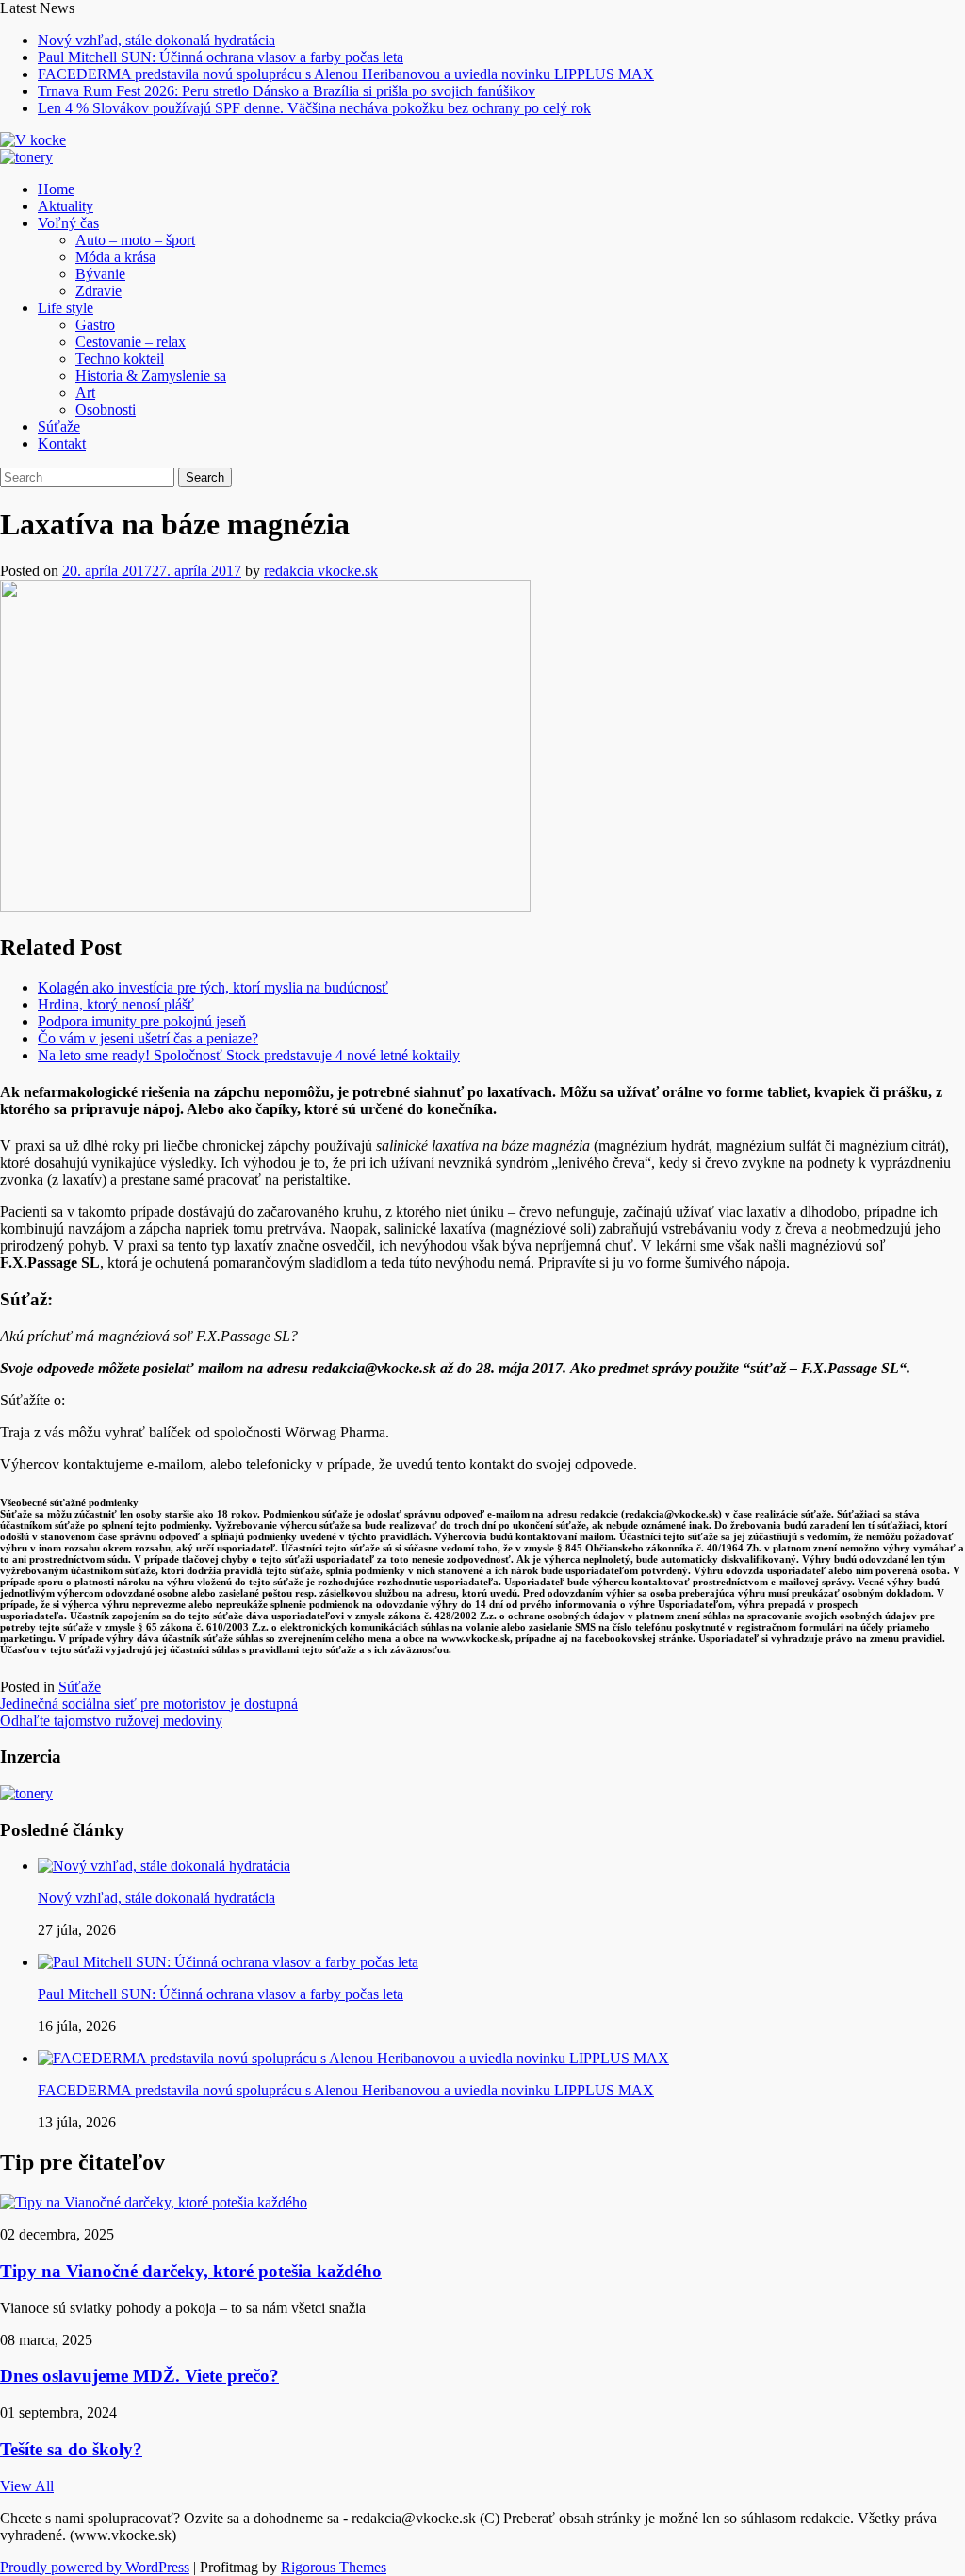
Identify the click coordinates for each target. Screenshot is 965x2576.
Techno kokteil (120, 359)
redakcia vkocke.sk (321, 571)
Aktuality (65, 206)
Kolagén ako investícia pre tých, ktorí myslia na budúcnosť (213, 987)
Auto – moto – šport (135, 240)
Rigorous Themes (334, 2567)
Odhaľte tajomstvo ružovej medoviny (111, 1721)
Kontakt (62, 443)
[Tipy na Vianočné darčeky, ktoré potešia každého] (154, 2202)
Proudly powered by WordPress (95, 2567)
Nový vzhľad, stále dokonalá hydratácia (156, 40)
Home (56, 189)
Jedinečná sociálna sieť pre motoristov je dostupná (149, 1704)
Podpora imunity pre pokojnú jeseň (142, 1021)
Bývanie (100, 274)
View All (27, 2486)
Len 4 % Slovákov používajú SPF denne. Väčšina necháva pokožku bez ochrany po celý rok (314, 108)
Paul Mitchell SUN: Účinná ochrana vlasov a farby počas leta (221, 57)
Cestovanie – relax (131, 342)
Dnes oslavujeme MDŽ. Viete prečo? (139, 2376)
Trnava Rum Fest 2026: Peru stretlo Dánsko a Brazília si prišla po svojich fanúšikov (286, 91)
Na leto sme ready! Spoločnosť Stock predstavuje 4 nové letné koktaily (249, 1055)
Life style (65, 308)
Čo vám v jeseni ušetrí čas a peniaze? (148, 1038)
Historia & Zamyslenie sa (151, 376)
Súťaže (59, 427)
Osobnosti (106, 410)
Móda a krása (115, 257)
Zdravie (98, 291)
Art (85, 393)
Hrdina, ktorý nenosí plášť (116, 1004)
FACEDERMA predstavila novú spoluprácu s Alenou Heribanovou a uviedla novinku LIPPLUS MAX (346, 74)
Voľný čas (68, 223)
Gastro (95, 325)
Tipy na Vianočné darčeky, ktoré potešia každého (191, 2271)
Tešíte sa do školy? (71, 2449)
